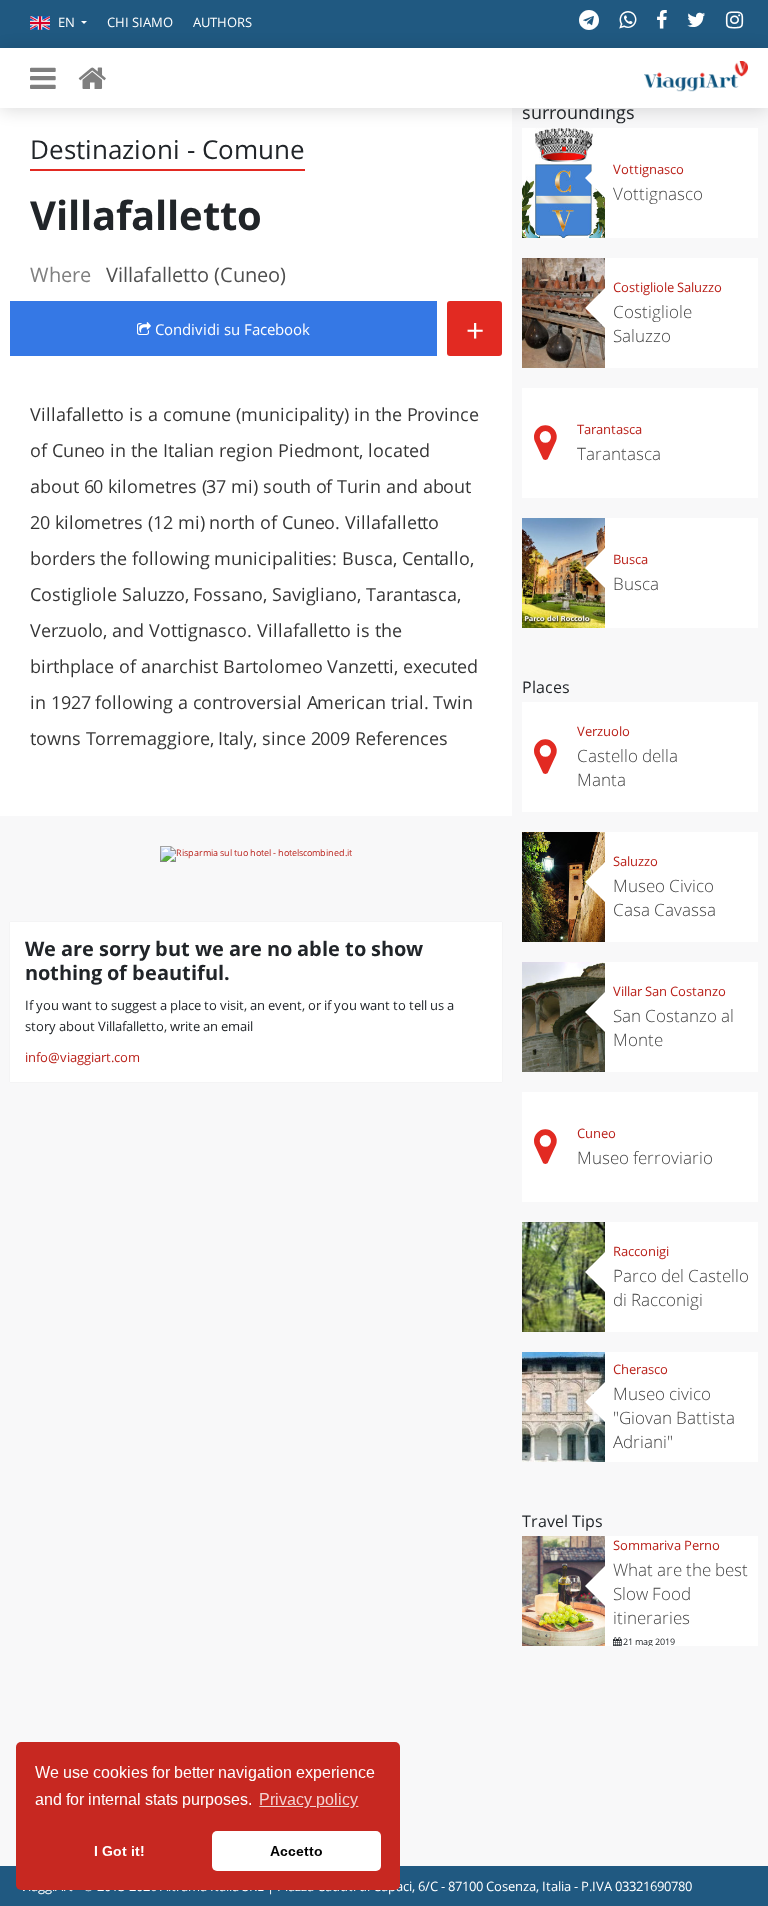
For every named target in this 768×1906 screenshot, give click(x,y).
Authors (222, 22)
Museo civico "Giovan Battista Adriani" (674, 1417)
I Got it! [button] (119, 1851)
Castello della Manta (627, 767)
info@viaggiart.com (82, 1057)
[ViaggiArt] (92, 77)
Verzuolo (603, 731)
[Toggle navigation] (43, 78)
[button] (58, 24)
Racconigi (641, 1251)
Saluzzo (635, 861)
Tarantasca (609, 429)
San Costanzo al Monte (673, 1027)
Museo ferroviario (645, 1157)
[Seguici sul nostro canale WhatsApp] (627, 19)
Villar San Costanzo (669, 991)
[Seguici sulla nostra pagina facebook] (661, 19)
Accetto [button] (296, 1851)
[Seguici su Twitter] (696, 19)
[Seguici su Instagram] (734, 19)
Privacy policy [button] (308, 1799)
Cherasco (640, 1369)
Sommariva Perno (666, 1545)
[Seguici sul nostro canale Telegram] (589, 19)
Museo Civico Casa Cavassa (664, 897)
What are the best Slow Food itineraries (680, 1593)
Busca (630, 559)
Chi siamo (140, 22)
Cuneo (596, 1133)
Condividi (230, 329)
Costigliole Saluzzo (667, 287)
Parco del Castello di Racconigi (681, 1287)
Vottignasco (648, 169)
